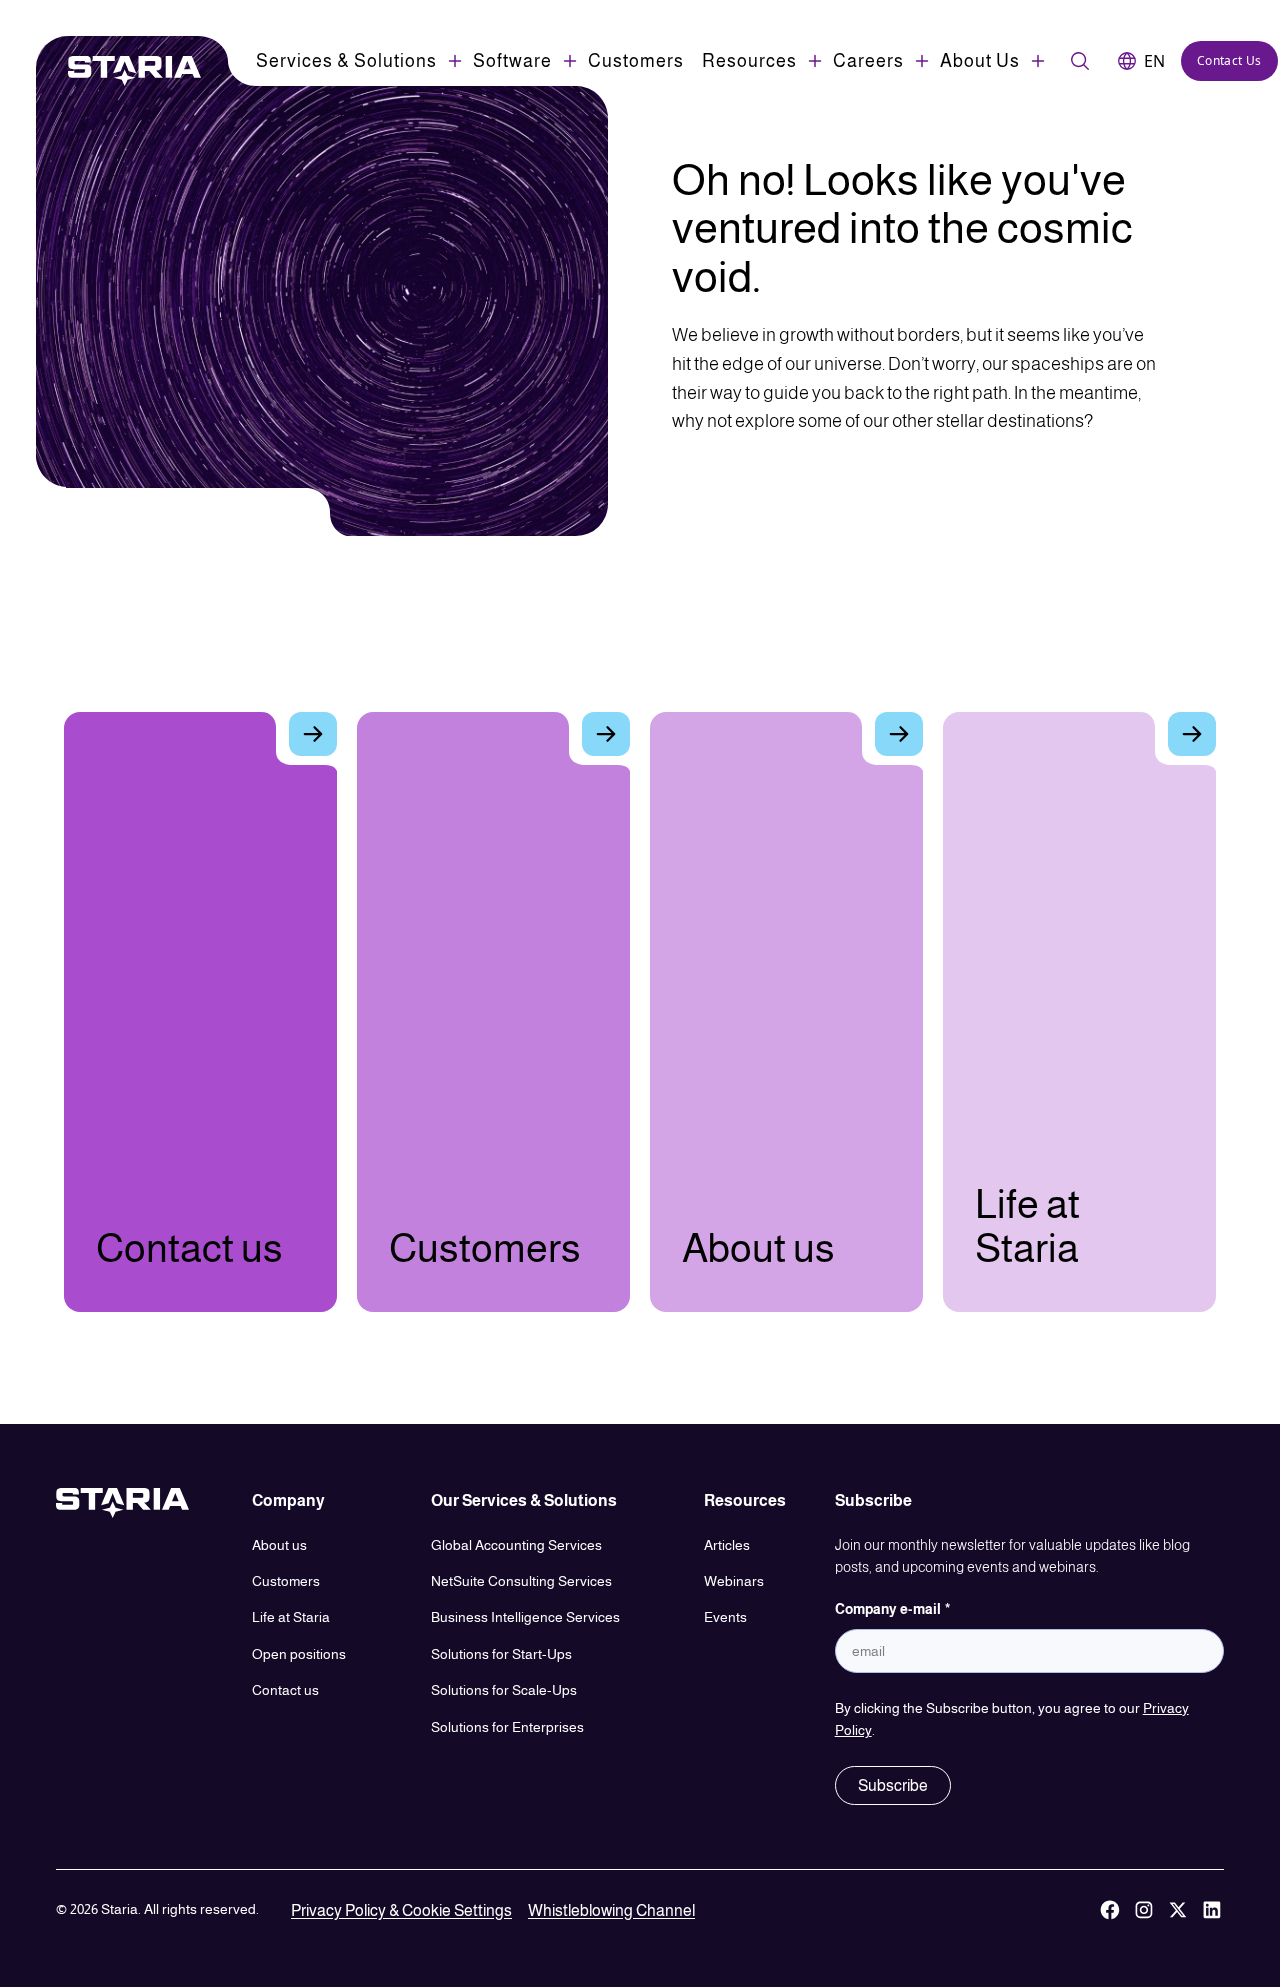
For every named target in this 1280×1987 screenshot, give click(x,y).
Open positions (299, 1654)
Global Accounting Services (516, 1545)
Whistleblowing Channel (611, 1910)
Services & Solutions (346, 61)
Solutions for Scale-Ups (504, 1690)
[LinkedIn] (1212, 1911)
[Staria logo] (124, 71)
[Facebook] (1110, 1911)
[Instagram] (1144, 1911)
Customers (636, 61)
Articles (727, 1545)
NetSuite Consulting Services (521, 1581)
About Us (980, 61)
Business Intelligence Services (525, 1617)
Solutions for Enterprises (507, 1727)
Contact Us (1229, 60)
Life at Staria (291, 1617)
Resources (749, 61)
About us (279, 1545)
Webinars (734, 1581)
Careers (868, 61)
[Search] (1080, 61)
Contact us (285, 1690)
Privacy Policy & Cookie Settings (401, 1910)
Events (725, 1617)
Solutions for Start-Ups (501, 1654)
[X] (1178, 1911)
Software (512, 61)
